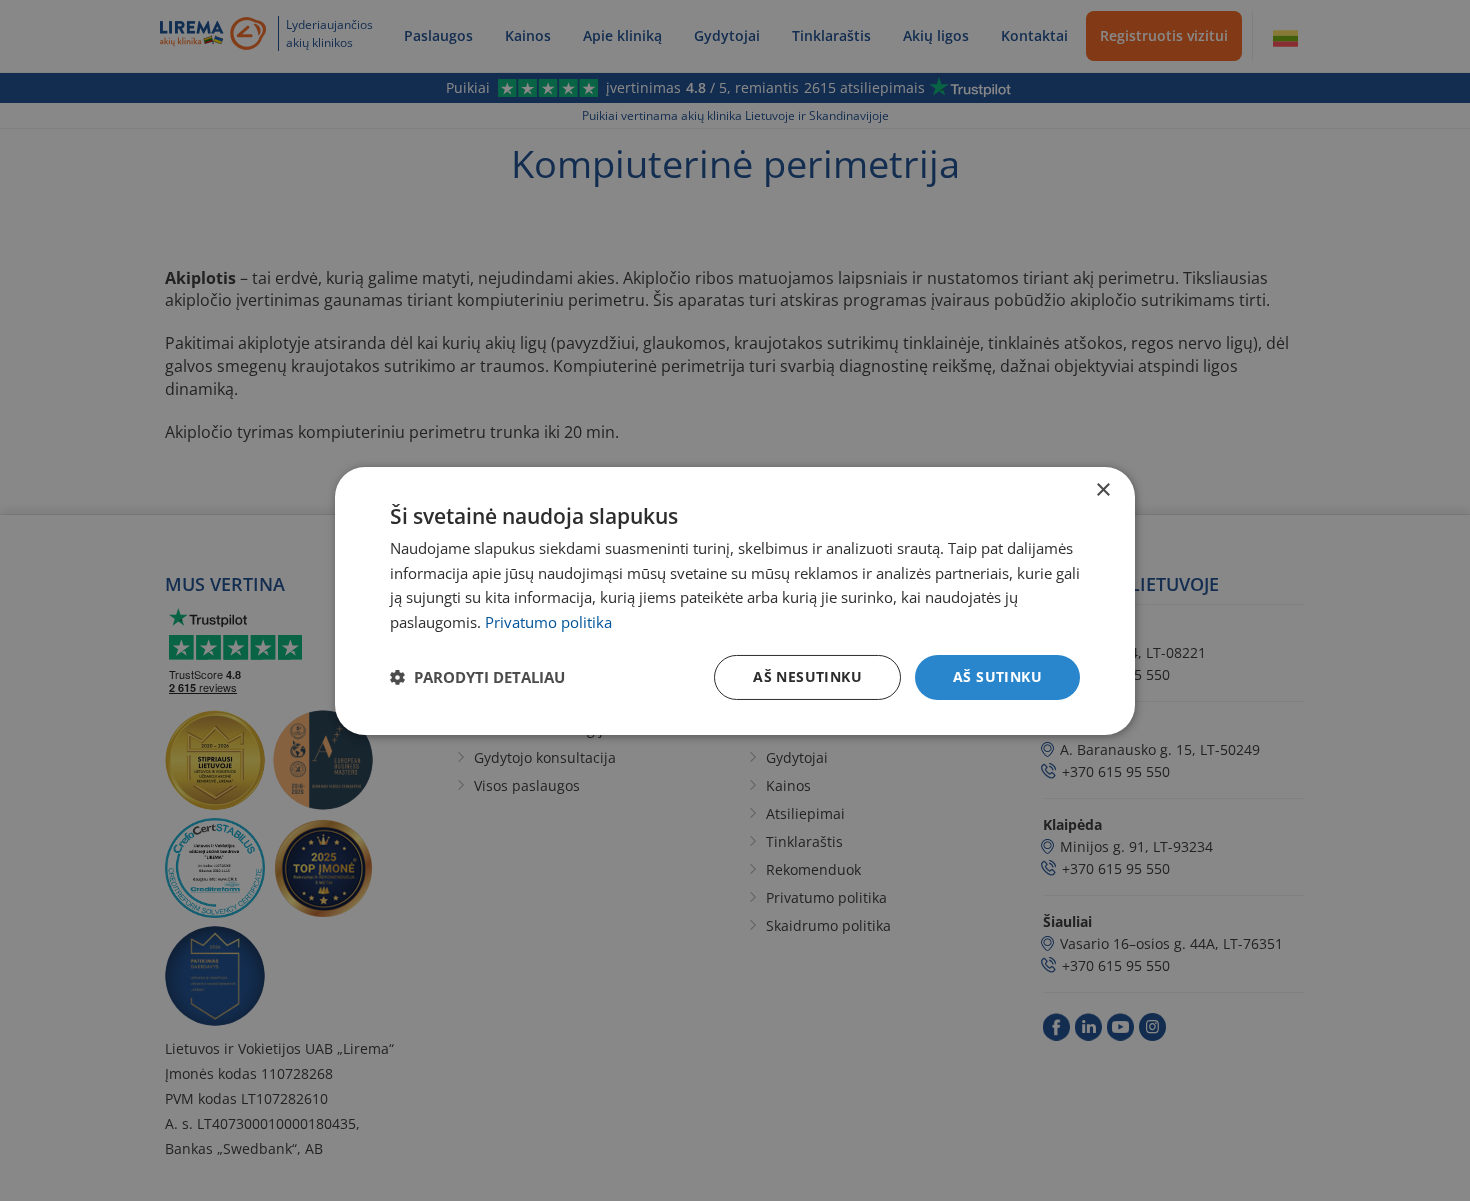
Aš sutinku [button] (997, 676)
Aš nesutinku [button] (807, 676)
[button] (477, 677)
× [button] (1102, 489)
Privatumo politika (548, 622)
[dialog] (735, 600)
